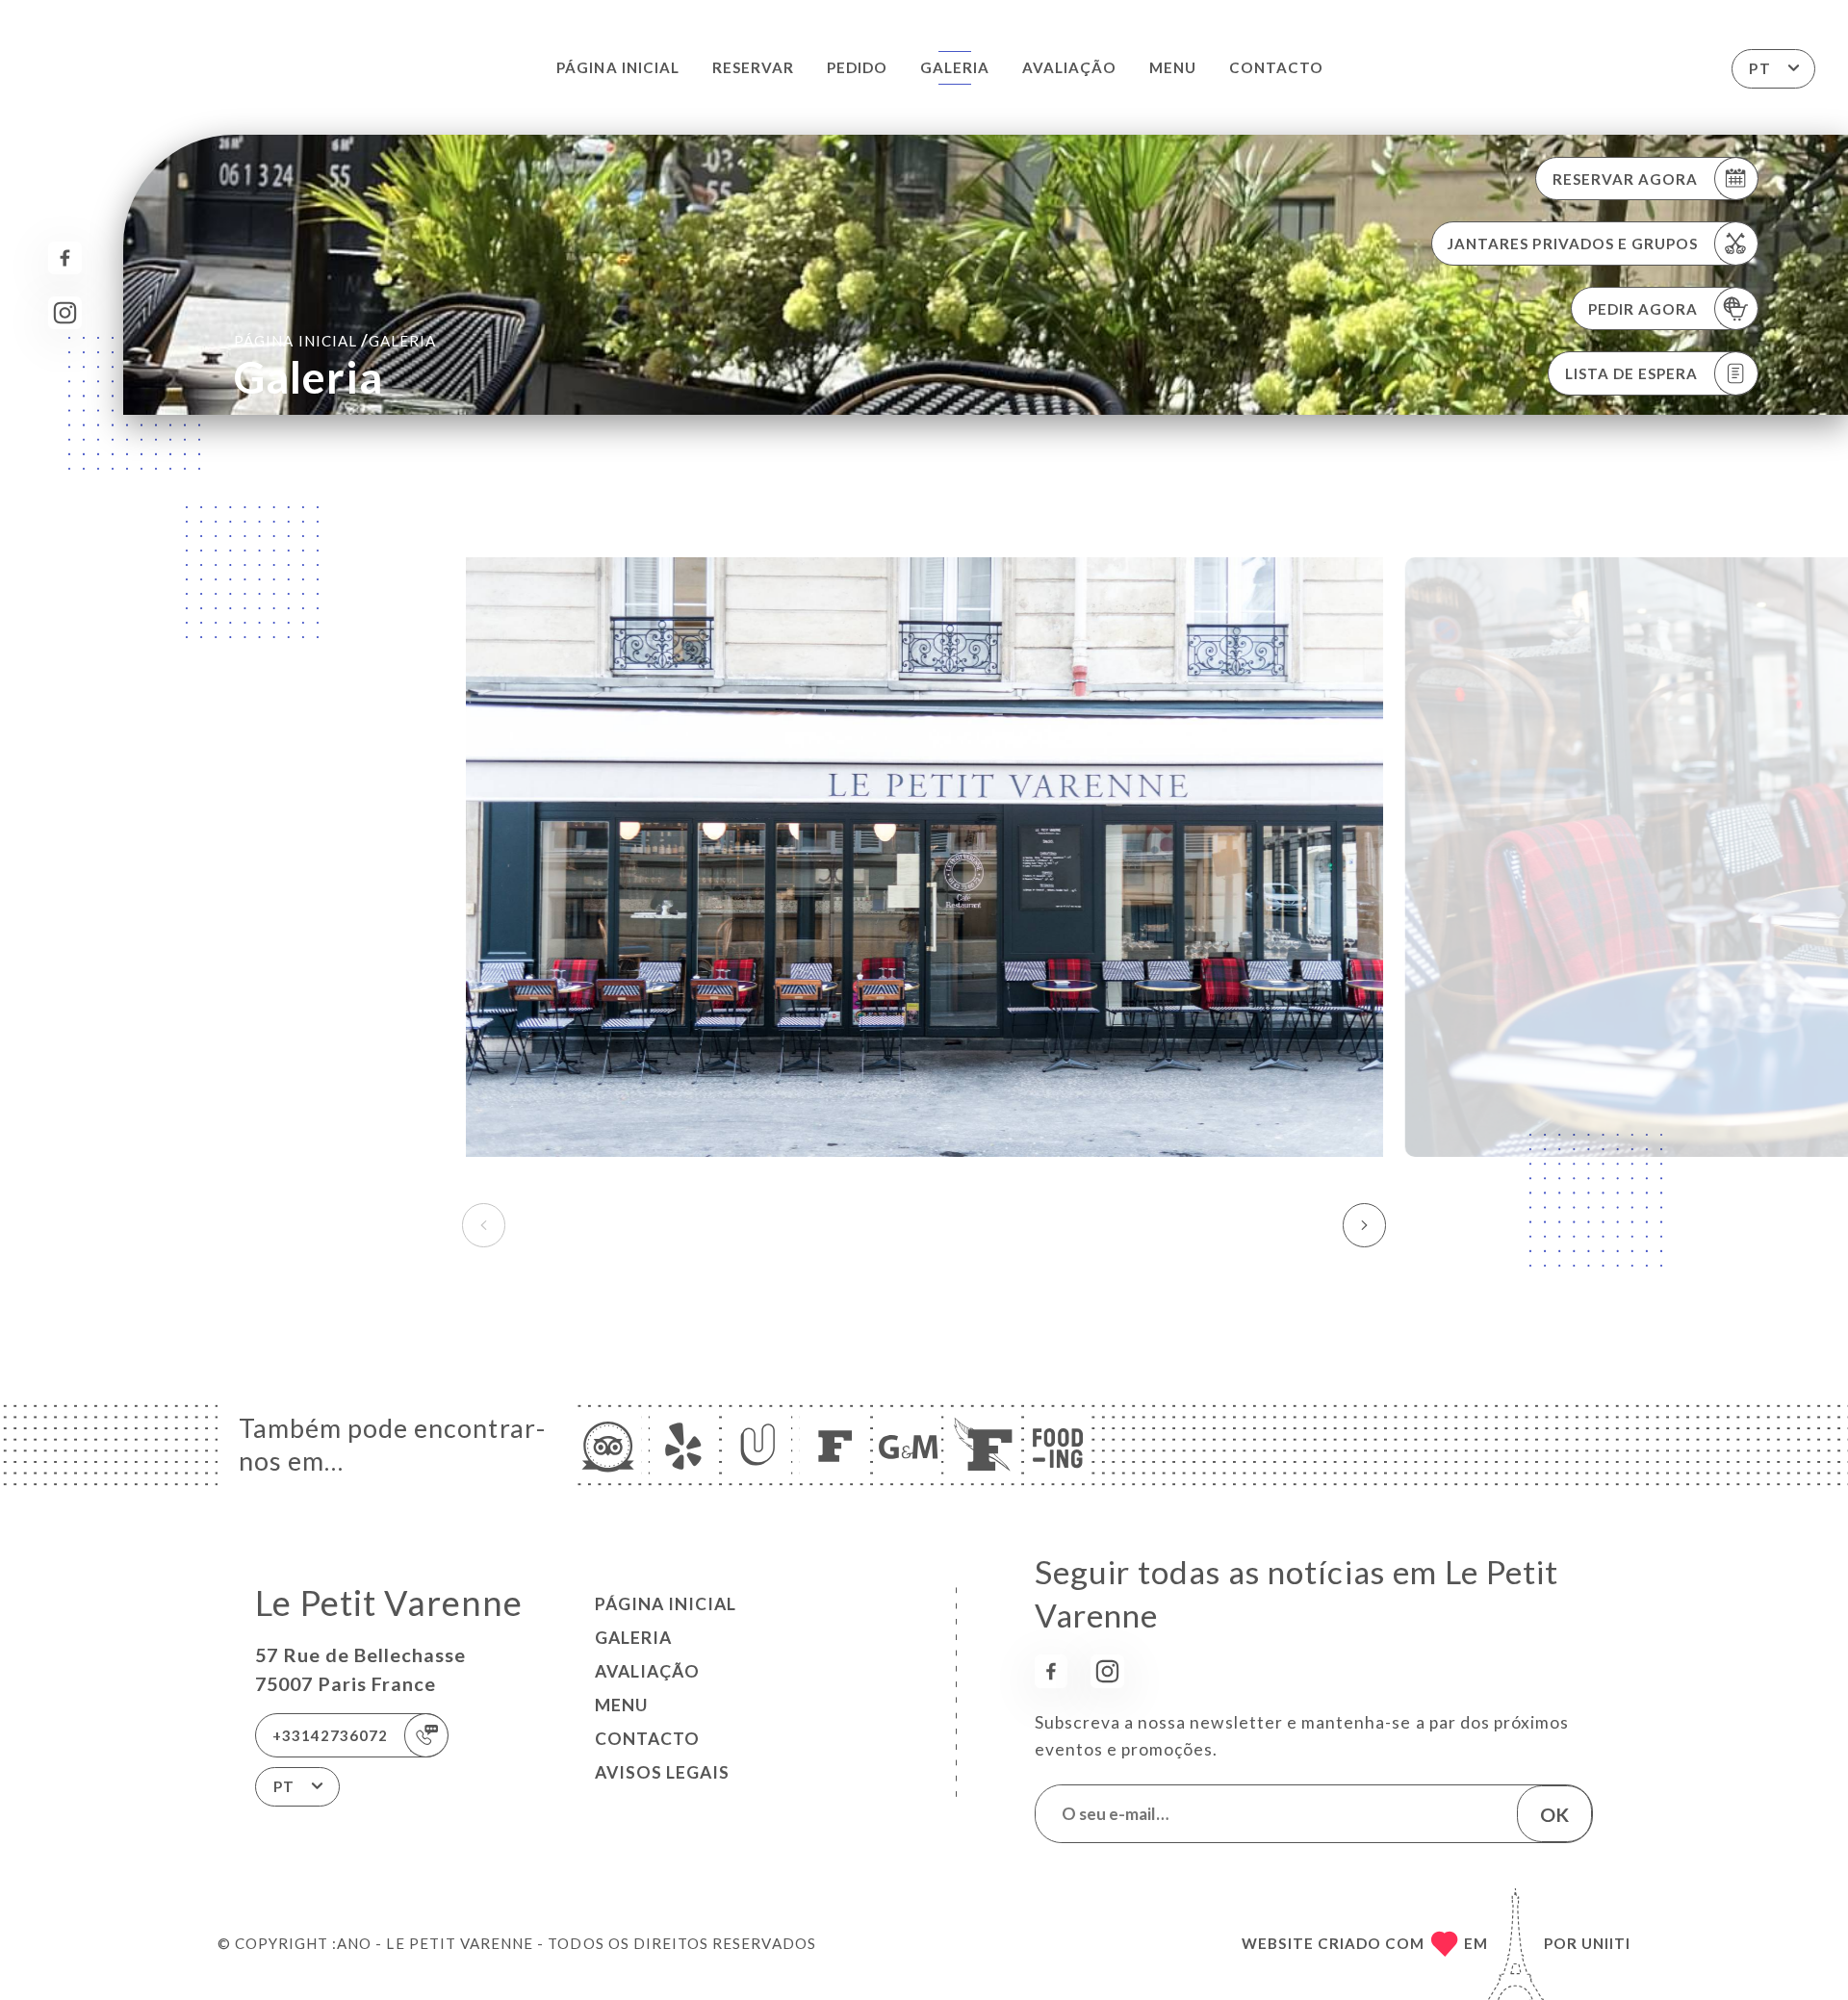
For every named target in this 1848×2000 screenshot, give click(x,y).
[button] (1364, 1225)
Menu (1173, 67)
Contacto (1276, 67)
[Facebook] (65, 258)
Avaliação (1069, 67)
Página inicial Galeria (335, 340)
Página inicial (618, 67)
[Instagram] (65, 313)
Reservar (753, 67)
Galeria (955, 67)
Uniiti (1606, 1943)
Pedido (857, 67)
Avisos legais (662, 1772)
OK (1554, 1814)
